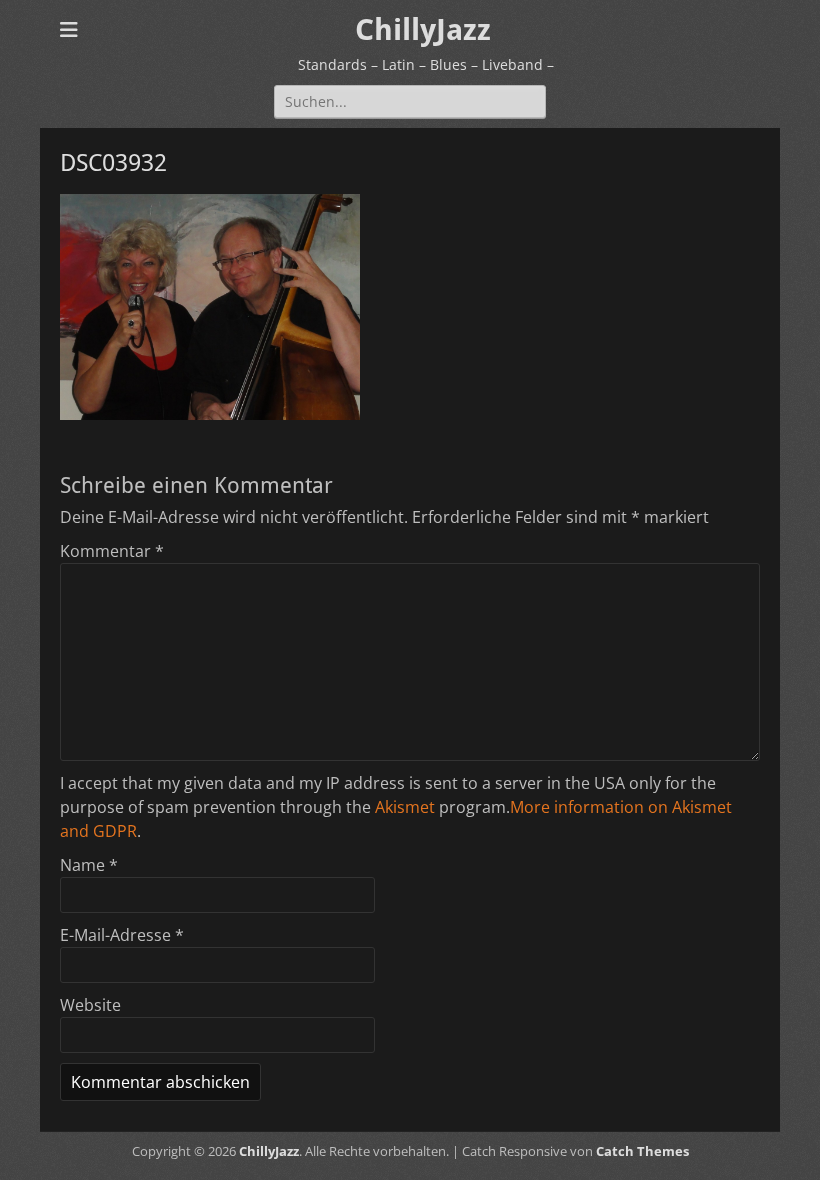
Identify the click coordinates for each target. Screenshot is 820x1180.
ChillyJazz (423, 29)
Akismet (405, 807)
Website (90, 1005)
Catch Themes (642, 1151)
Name (89, 865)
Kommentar (112, 551)
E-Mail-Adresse (122, 935)
